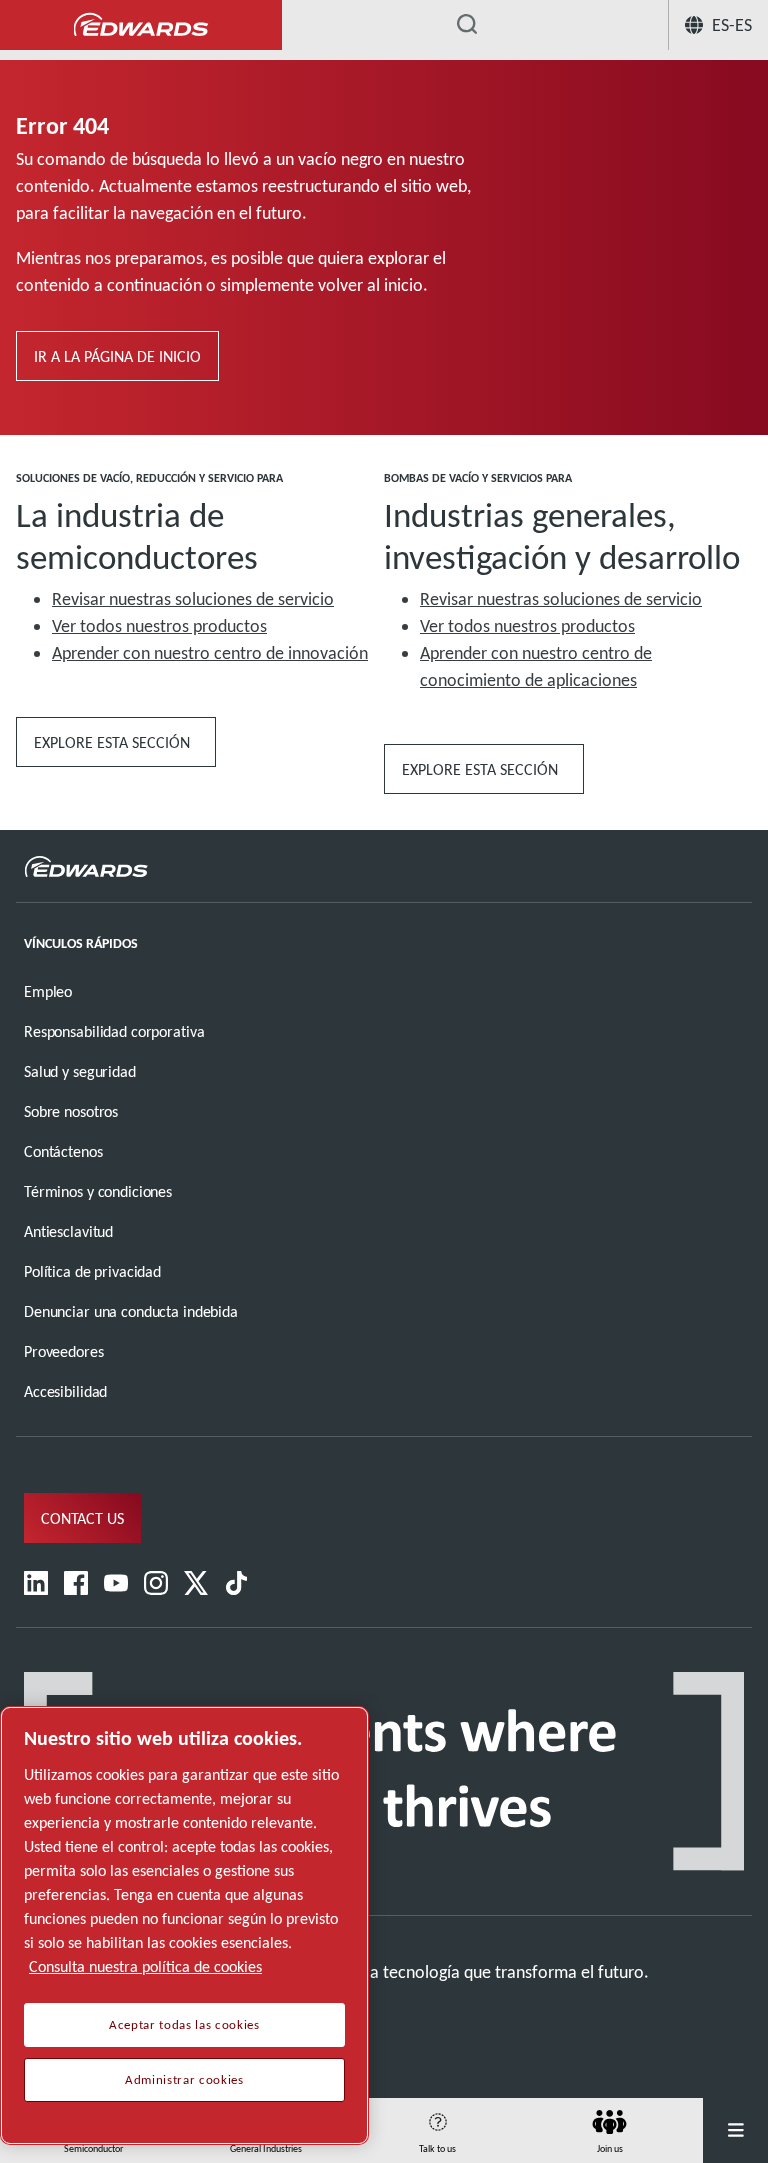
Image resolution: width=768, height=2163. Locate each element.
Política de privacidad (92, 1271)
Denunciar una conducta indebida (131, 1311)
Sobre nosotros (71, 1111)
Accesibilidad (65, 1391)
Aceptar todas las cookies (184, 2025)
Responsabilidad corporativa (114, 1031)
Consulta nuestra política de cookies (145, 1966)
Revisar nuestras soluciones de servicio (193, 599)
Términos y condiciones (98, 1191)
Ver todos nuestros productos (159, 626)
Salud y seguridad (80, 1071)
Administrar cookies (184, 2080)
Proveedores (64, 1351)
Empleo (48, 991)
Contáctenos (63, 1151)
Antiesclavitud (68, 1231)
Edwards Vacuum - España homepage (140, 25)
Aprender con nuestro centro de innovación (210, 653)
